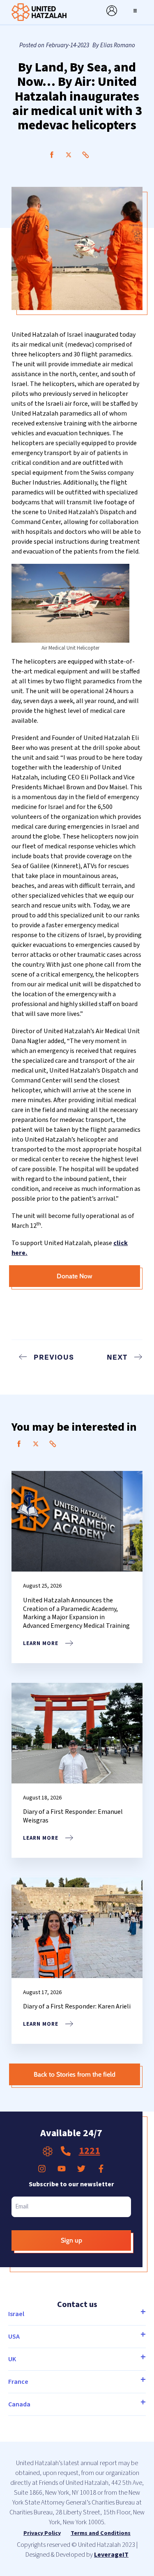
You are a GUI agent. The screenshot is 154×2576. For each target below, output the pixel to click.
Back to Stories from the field (75, 2074)
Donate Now (75, 1276)
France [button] (18, 2382)
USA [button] (14, 2337)
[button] (135, 11)
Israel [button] (16, 2314)
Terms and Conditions (101, 2533)
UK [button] (12, 2359)
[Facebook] (52, 155)
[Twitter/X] (69, 155)
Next (117, 1357)
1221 (90, 2151)
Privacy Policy (42, 2533)
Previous (54, 1357)
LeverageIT (111, 2555)
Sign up (71, 2240)
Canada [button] (19, 2404)
